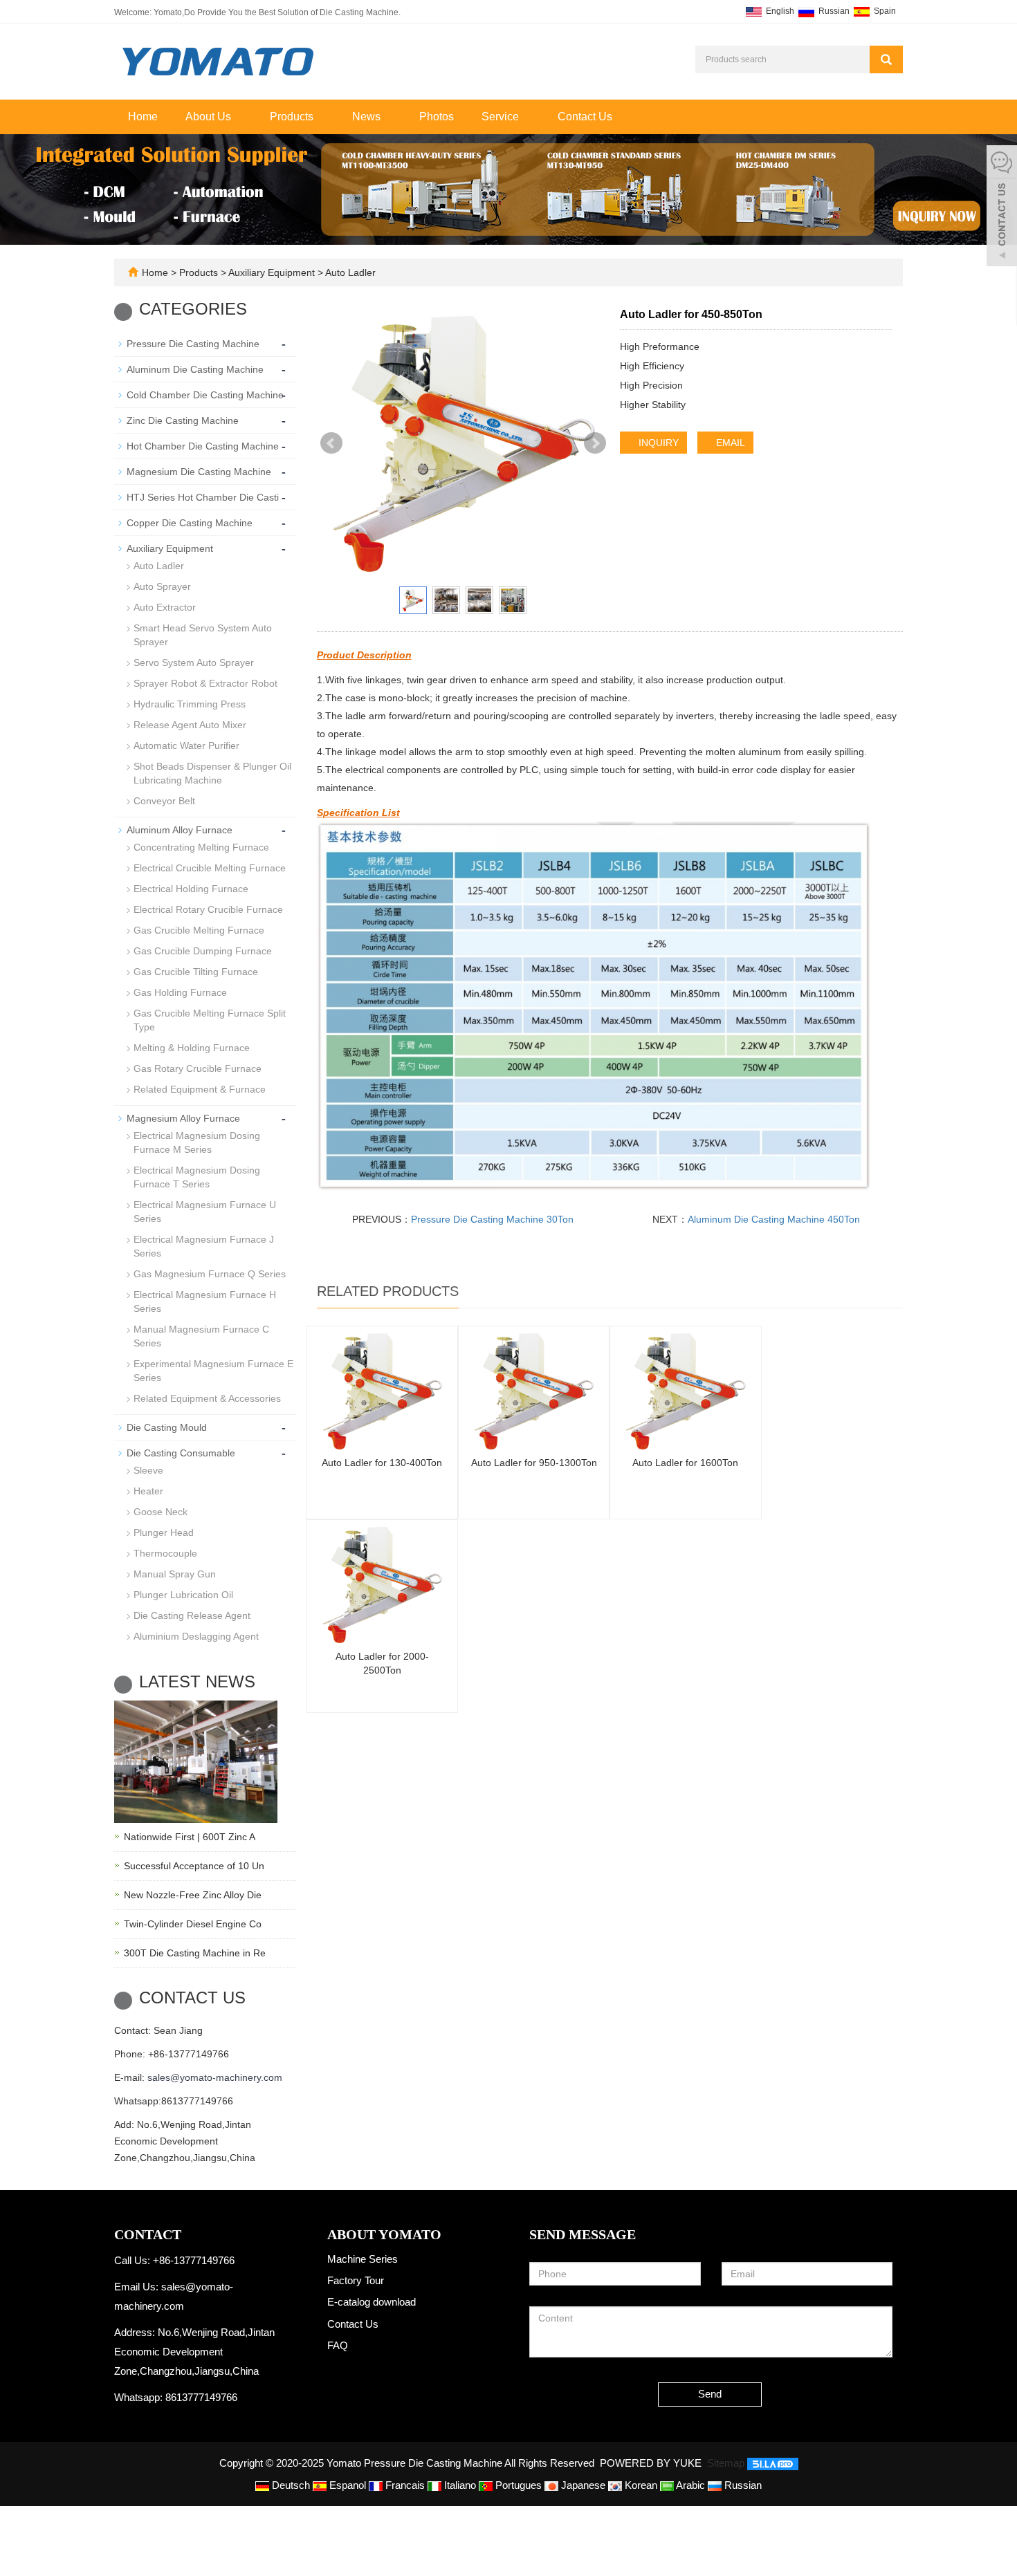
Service (502, 117)
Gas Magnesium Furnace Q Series (210, 1274)
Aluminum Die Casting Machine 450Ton (774, 1219)
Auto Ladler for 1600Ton (685, 1463)
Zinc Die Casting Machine (183, 420)
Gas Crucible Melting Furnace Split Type (210, 1020)
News (368, 117)
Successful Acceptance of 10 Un (194, 1866)
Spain (884, 11)
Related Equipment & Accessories (207, 1398)
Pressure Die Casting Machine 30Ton (492, 1219)
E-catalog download (372, 2302)
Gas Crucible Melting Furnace (199, 930)
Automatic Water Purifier (186, 745)
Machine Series (363, 2259)
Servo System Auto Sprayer (194, 662)
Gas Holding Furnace (180, 992)
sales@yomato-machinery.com (215, 2077)
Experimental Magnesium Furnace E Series (213, 1371)
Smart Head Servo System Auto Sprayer (203, 635)
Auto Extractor (165, 607)
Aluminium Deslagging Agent (196, 1636)
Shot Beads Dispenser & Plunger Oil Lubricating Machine (212, 773)
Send (710, 2394)
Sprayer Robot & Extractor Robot (205, 683)
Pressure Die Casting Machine (193, 344)
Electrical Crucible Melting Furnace (210, 868)
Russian (833, 11)
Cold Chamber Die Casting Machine (205, 395)
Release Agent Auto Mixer (190, 725)
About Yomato (384, 2234)
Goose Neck (161, 1512)
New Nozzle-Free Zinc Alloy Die (193, 1895)
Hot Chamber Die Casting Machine (203, 446)
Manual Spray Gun (175, 1574)
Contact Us (585, 117)
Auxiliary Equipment (272, 272)
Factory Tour (356, 2280)
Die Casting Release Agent (192, 1615)
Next (595, 443)
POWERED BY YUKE (652, 2463)
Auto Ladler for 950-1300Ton (534, 1463)
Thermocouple (165, 1553)
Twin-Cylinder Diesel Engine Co (193, 1924)
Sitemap (726, 2463)
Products (293, 117)
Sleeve (148, 1470)
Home (143, 117)
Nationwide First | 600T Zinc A (190, 1837)
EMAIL (729, 443)
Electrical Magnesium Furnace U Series (205, 1212)
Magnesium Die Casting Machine (199, 472)
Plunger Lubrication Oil (183, 1595)
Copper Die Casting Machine (190, 523)
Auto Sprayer (162, 586)
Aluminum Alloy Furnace (180, 830)
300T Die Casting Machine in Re (195, 1953)
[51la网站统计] (773, 2463)
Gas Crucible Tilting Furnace (196, 972)
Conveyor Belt (164, 801)
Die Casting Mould (167, 1427)
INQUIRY (657, 443)
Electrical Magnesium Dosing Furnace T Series (197, 1177)
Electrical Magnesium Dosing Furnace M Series (197, 1142)
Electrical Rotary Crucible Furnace (208, 909)
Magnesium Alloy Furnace (183, 1118)
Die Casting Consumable (181, 1453)
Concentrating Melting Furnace (201, 847)
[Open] (1002, 207)
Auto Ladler (349, 272)
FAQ (338, 2345)
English (779, 11)
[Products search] (886, 59)
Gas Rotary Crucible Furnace (198, 1068)
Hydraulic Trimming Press (190, 704)
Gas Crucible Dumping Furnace (203, 951)
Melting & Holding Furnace (192, 1048)
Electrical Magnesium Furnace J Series (204, 1246)
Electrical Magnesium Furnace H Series (205, 1301)
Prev (331, 443)
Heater (148, 1491)
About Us (210, 117)
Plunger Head (164, 1532)
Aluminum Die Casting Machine (195, 369)
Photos (437, 117)
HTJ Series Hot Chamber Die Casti (203, 497)
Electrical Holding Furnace (191, 889)
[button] (238, 117)
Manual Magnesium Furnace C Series (201, 1336)
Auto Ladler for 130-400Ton (382, 1463)
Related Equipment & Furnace (200, 1089)
